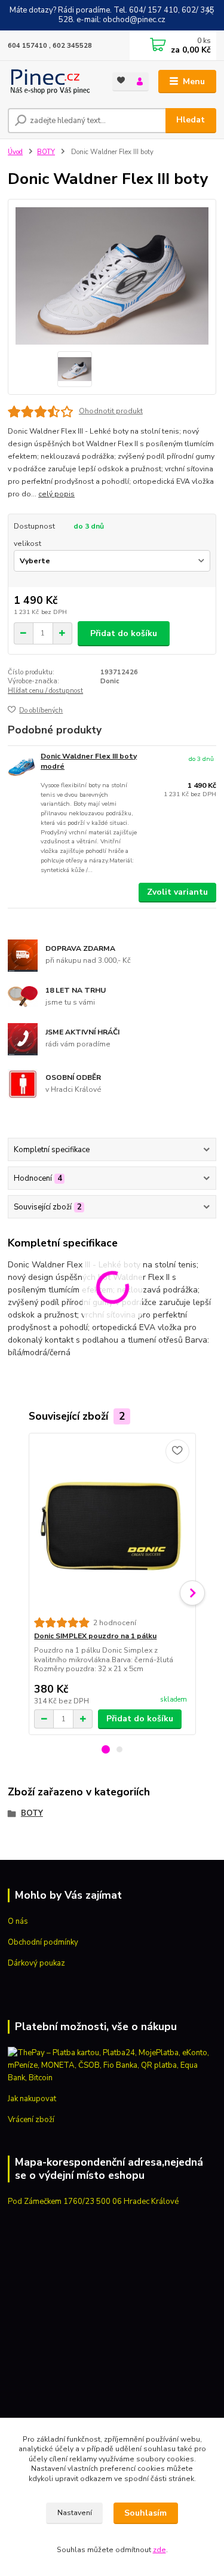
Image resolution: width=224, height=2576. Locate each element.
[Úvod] (51, 82)
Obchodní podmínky (43, 1942)
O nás (18, 1921)
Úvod (15, 152)
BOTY (46, 152)
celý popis (56, 494)
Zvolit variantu (177, 892)
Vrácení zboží (31, 2120)
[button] (106, 1749)
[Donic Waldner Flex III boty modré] (22, 768)
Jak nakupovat (32, 2099)
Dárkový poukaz (36, 1963)
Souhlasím (145, 2513)
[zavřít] (209, 12)
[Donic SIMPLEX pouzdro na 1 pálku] (112, 1525)
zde (159, 2550)
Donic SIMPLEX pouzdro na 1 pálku (95, 1636)
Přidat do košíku (124, 633)
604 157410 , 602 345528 (50, 46)
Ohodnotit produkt (111, 411)
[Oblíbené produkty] (122, 81)
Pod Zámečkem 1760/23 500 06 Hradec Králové (93, 2202)
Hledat (191, 120)
